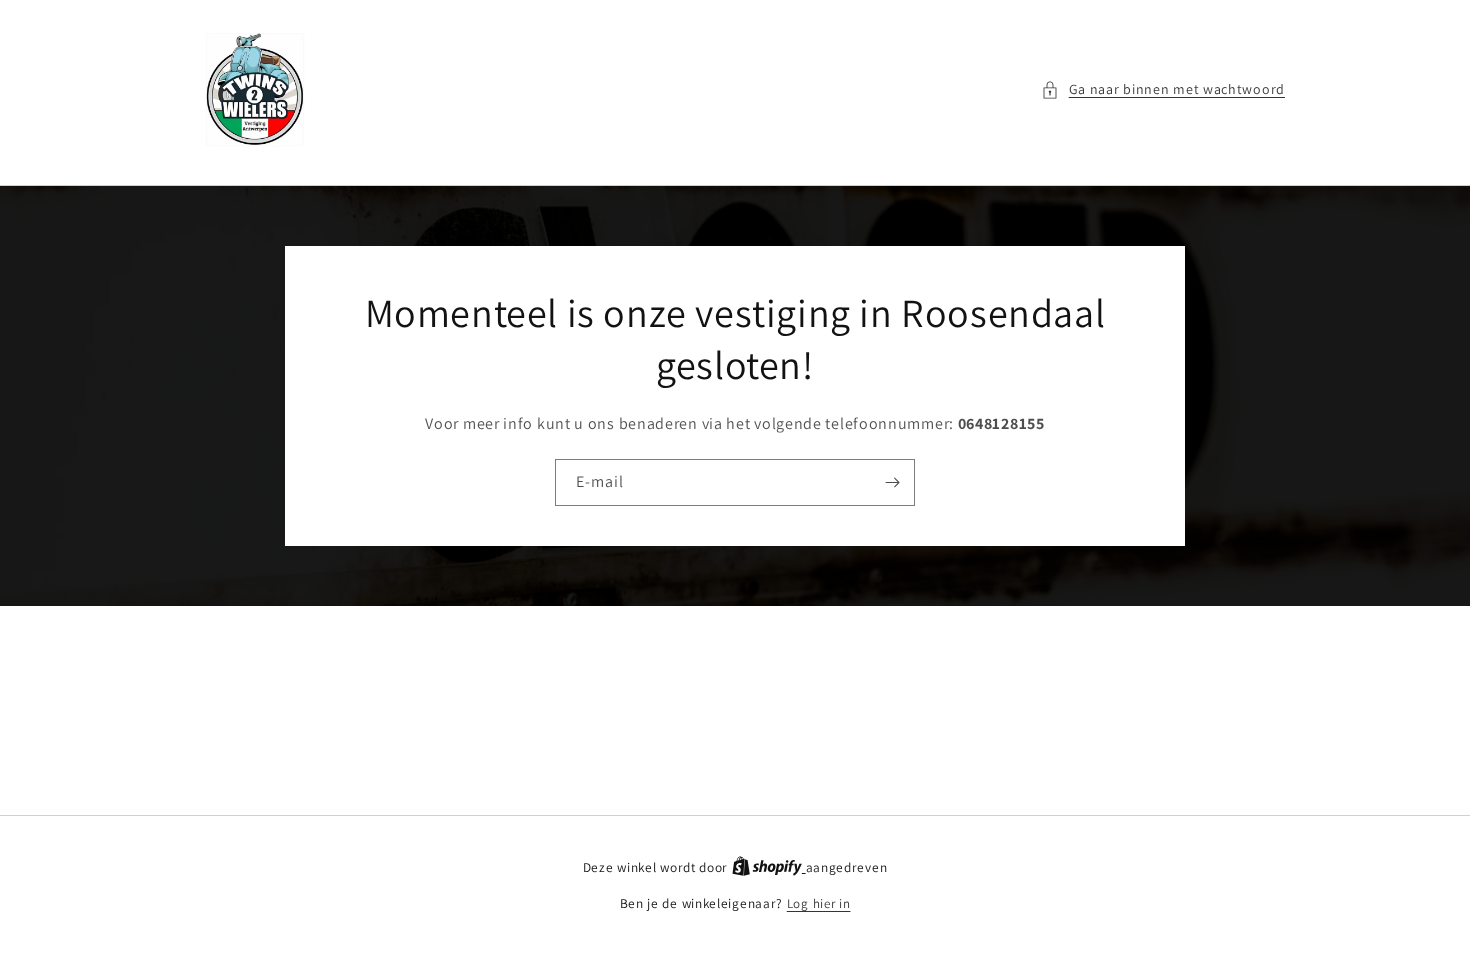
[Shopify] (769, 867)
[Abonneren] (892, 482)
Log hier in (819, 903)
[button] (1163, 89)
